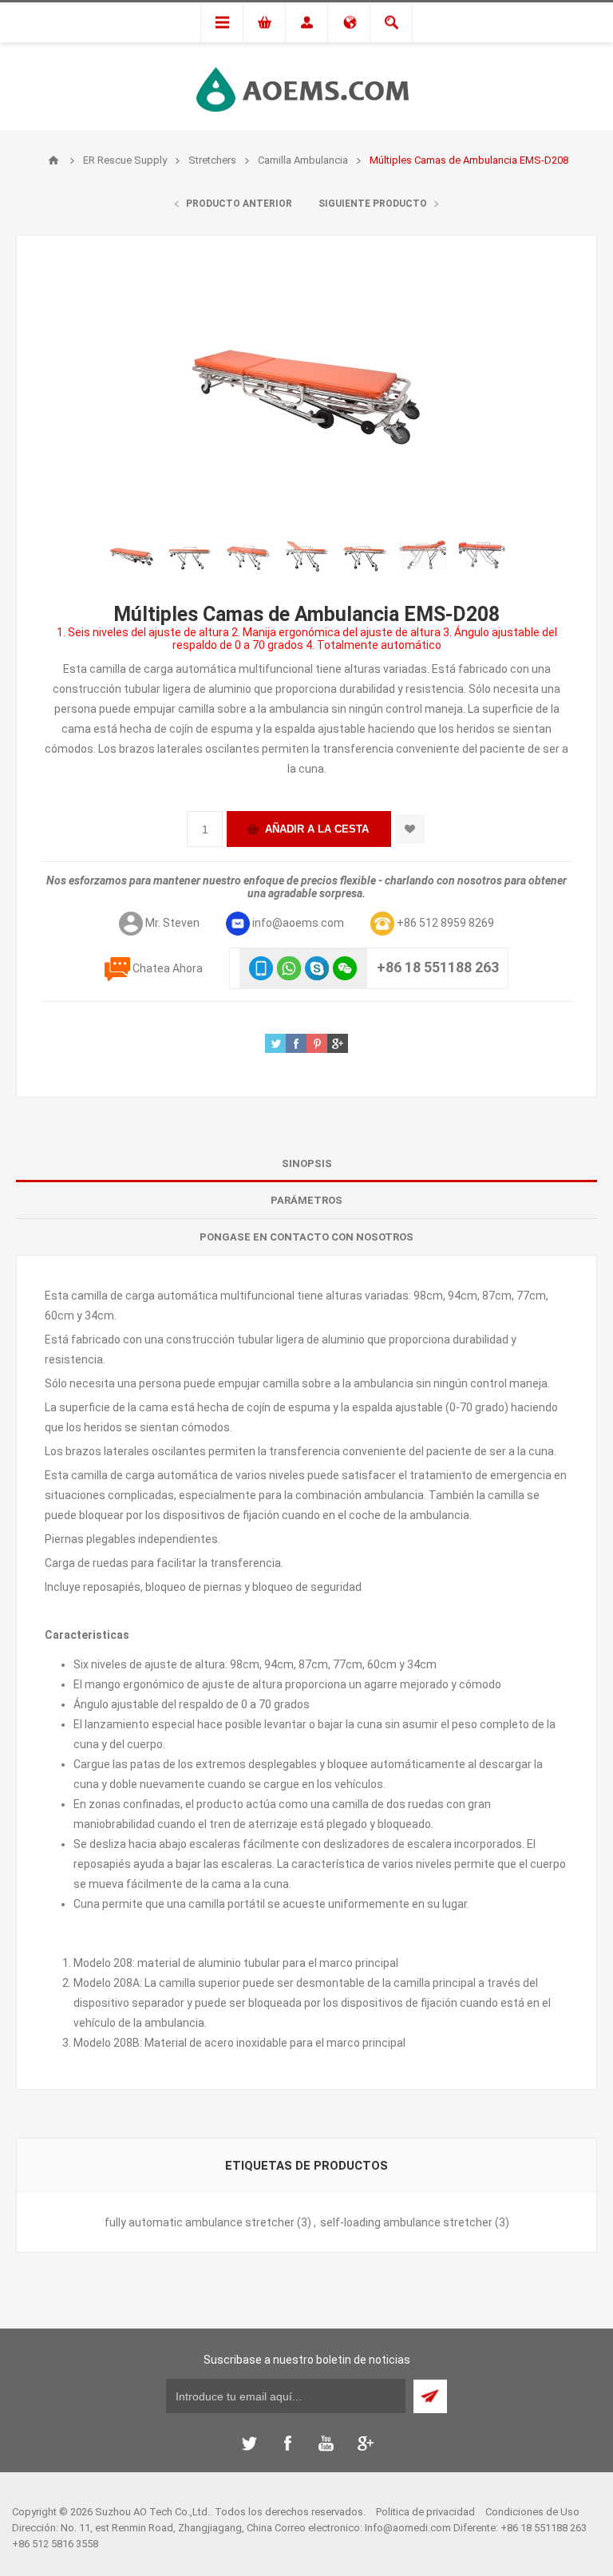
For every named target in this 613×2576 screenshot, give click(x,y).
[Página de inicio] (53, 160)
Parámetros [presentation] (306, 1200)
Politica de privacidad (425, 2512)
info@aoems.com (298, 923)
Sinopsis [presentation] (307, 1163)
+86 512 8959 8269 (445, 923)
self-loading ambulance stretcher (406, 2222)
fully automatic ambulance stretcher (200, 2222)
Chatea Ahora (168, 968)
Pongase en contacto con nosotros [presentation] (306, 1237)
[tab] (306, 1164)
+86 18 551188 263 (438, 967)
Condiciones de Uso (532, 2512)
